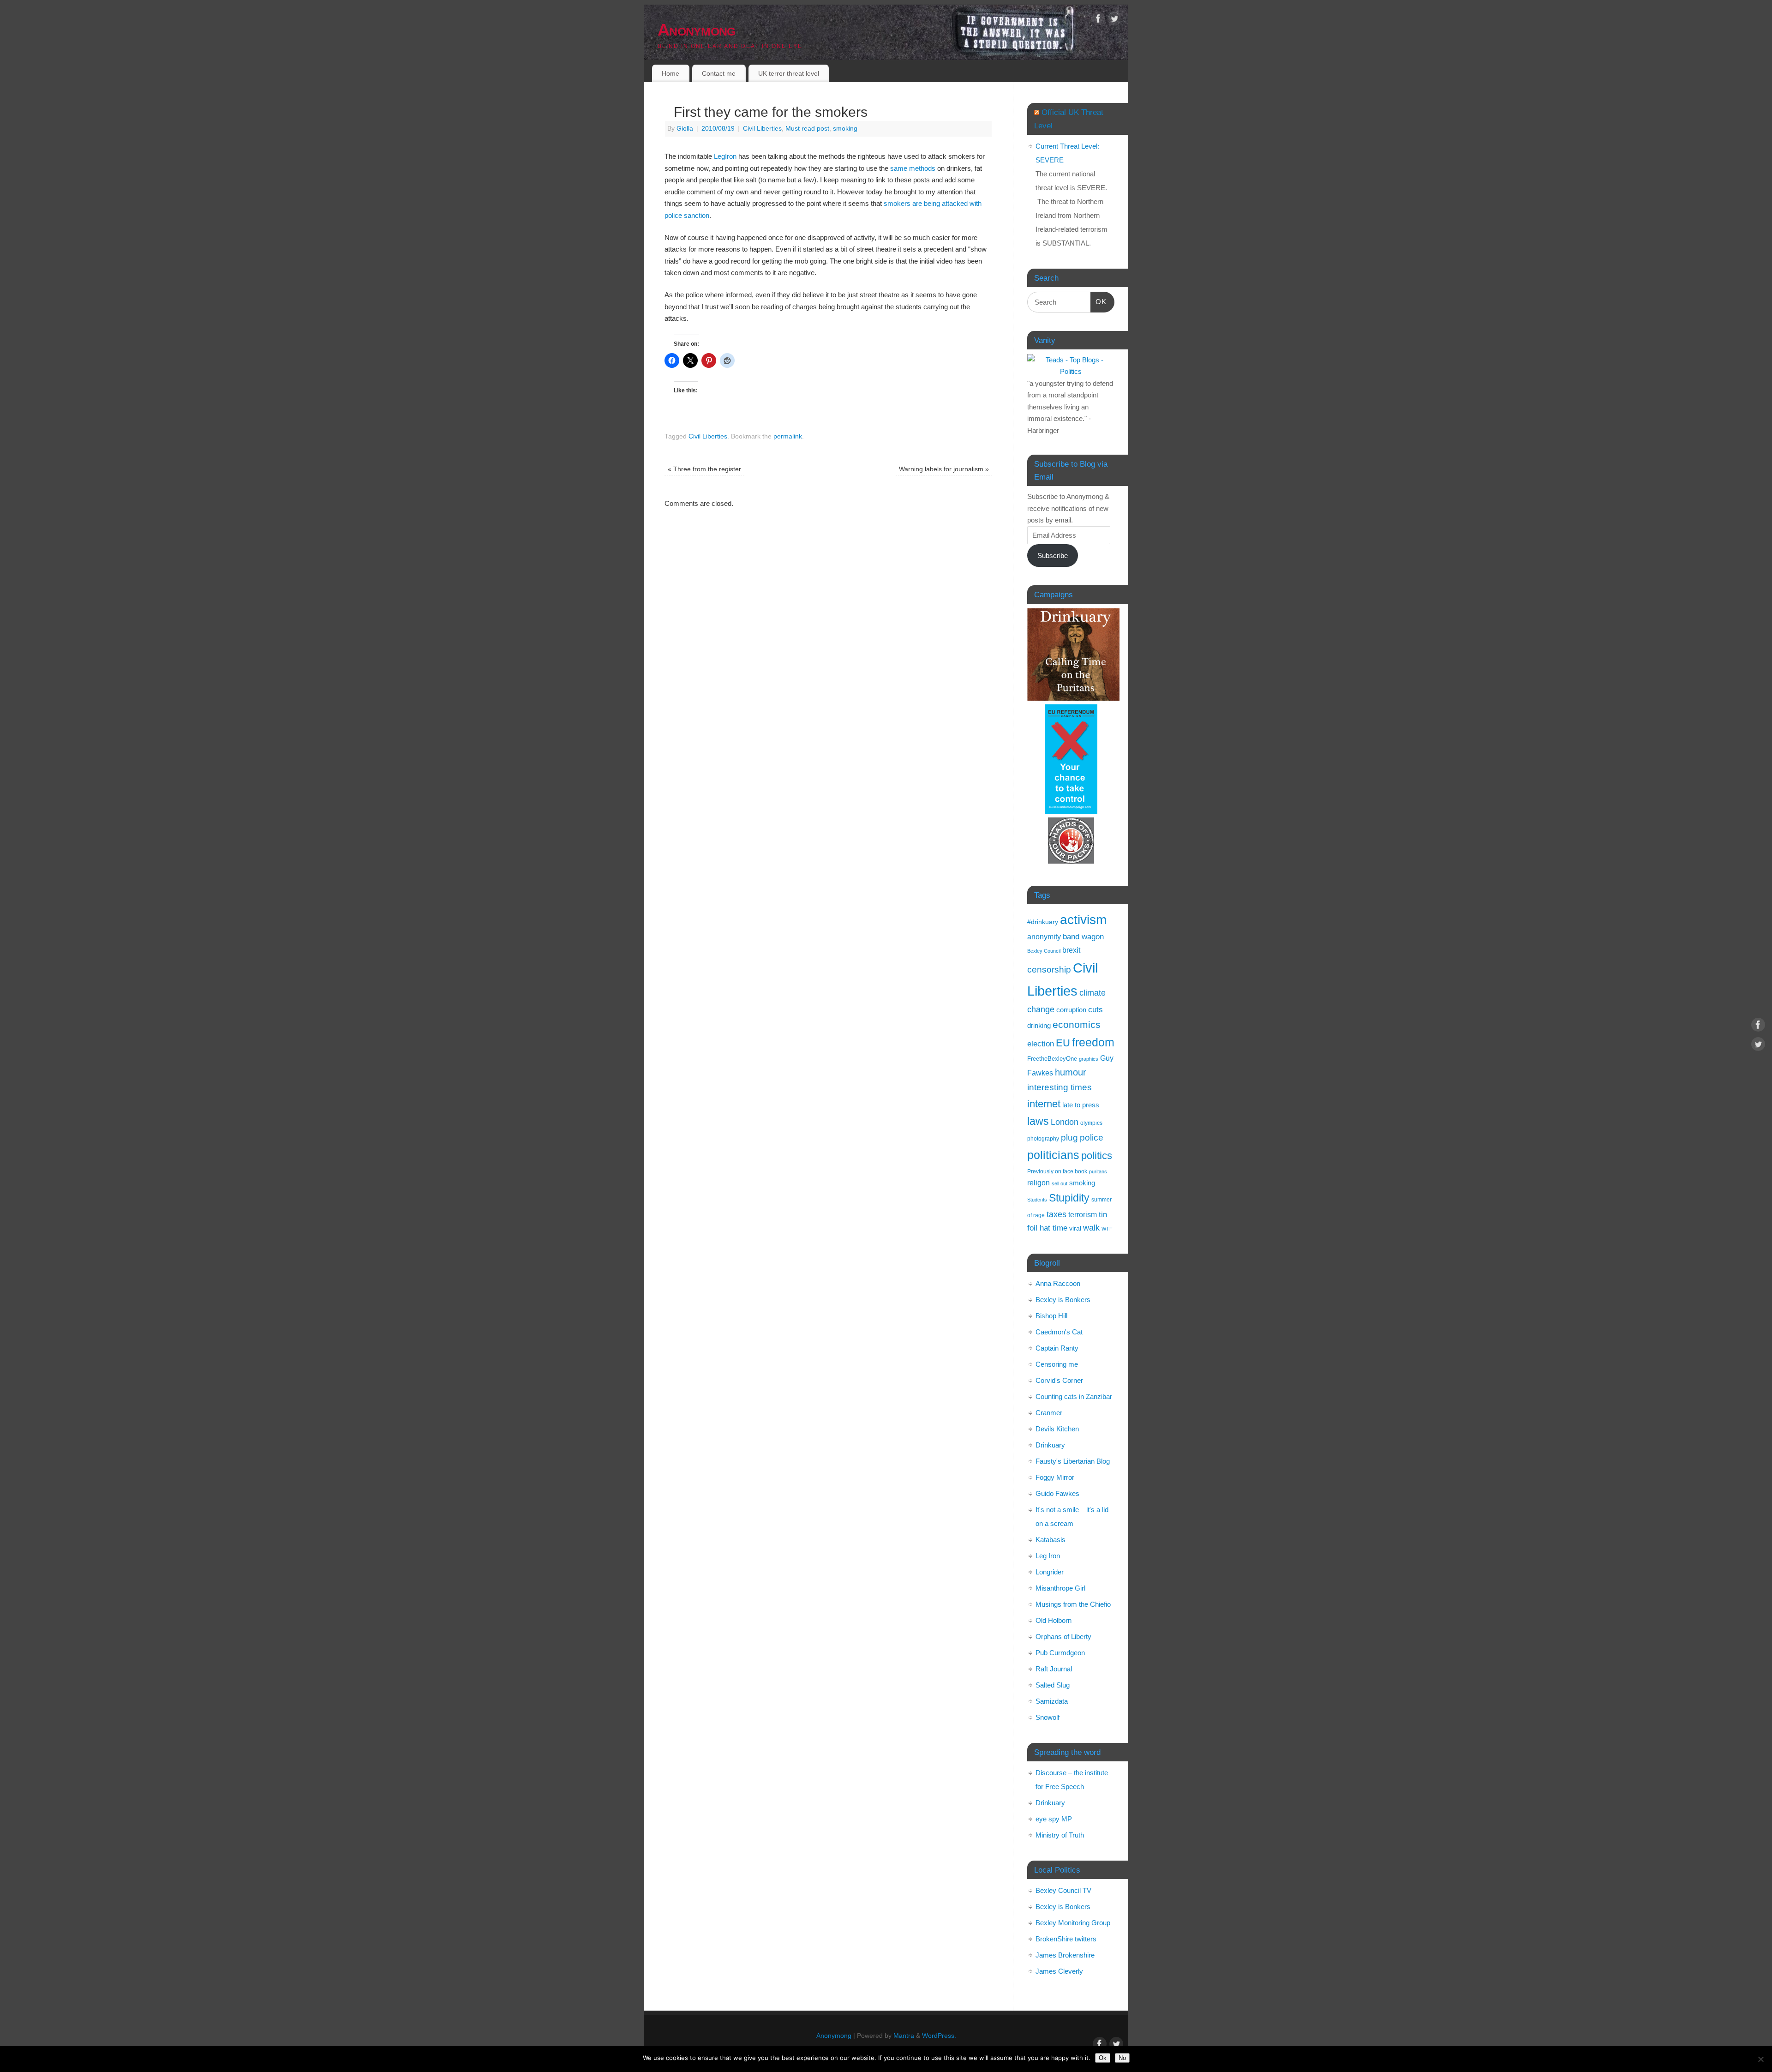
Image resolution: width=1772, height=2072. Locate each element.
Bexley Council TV (1063, 1890)
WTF (1107, 1229)
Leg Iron (1048, 1556)
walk (1091, 1228)
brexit (1071, 950)
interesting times (1060, 1087)
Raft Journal (1054, 1669)
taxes (1057, 1214)
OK (1099, 301)
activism (1083, 920)
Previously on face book (1057, 1171)
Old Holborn (1054, 1620)
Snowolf (1048, 1717)
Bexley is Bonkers (1063, 1300)
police (1092, 1138)
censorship (1049, 970)
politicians (1053, 1155)
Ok (1103, 2058)
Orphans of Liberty (1063, 1637)
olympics (1091, 1123)
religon (1039, 1183)
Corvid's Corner (1059, 1380)
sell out (1060, 1183)
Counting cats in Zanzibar (1074, 1396)
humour (1071, 1072)
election (1041, 1044)
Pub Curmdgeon (1060, 1653)
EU (1063, 1043)
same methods (913, 168)
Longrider (1050, 1572)
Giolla (685, 129)
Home (670, 73)
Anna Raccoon (1058, 1283)
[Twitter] (1114, 20)
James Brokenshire (1065, 1955)
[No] (1760, 2059)
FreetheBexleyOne (1052, 1059)
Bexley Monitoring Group (1073, 1923)
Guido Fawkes (1057, 1493)
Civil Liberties (762, 129)
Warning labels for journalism (944, 469)
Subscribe (1053, 556)
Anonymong (697, 30)
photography (1043, 1138)
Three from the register (704, 469)
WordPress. (939, 2036)
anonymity (1044, 937)
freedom (1093, 1042)
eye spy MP (1054, 1819)
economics (1077, 1024)
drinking (1039, 1025)
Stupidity (1069, 1198)
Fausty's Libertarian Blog (1073, 1461)
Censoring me (1057, 1364)
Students (1037, 1200)
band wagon (1083, 937)
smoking (845, 129)
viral (1075, 1228)
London (1065, 1122)
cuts (1096, 1009)
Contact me (719, 73)
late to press (1081, 1105)
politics (1097, 1156)
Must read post (807, 129)
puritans (1098, 1171)
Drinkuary (1050, 1445)
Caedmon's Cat (1059, 1332)
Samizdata (1052, 1701)
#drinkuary (1043, 922)
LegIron (725, 156)
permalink (788, 436)
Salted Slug (1053, 1685)
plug (1069, 1138)
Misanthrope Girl (1060, 1588)
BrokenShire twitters (1066, 1939)
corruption (1071, 1010)
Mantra (904, 2036)
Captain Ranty (1057, 1348)
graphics (1089, 1059)
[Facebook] (1098, 20)
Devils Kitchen (1057, 1429)
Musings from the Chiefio (1073, 1604)
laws (1038, 1121)
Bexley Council (1044, 951)
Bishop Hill (1051, 1316)
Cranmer (1049, 1413)
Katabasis (1051, 1540)
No (1122, 2058)
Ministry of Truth (1060, 1835)
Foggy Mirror (1055, 1477)
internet (1044, 1104)
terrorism (1083, 1215)
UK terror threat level (789, 73)
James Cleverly (1059, 1971)
